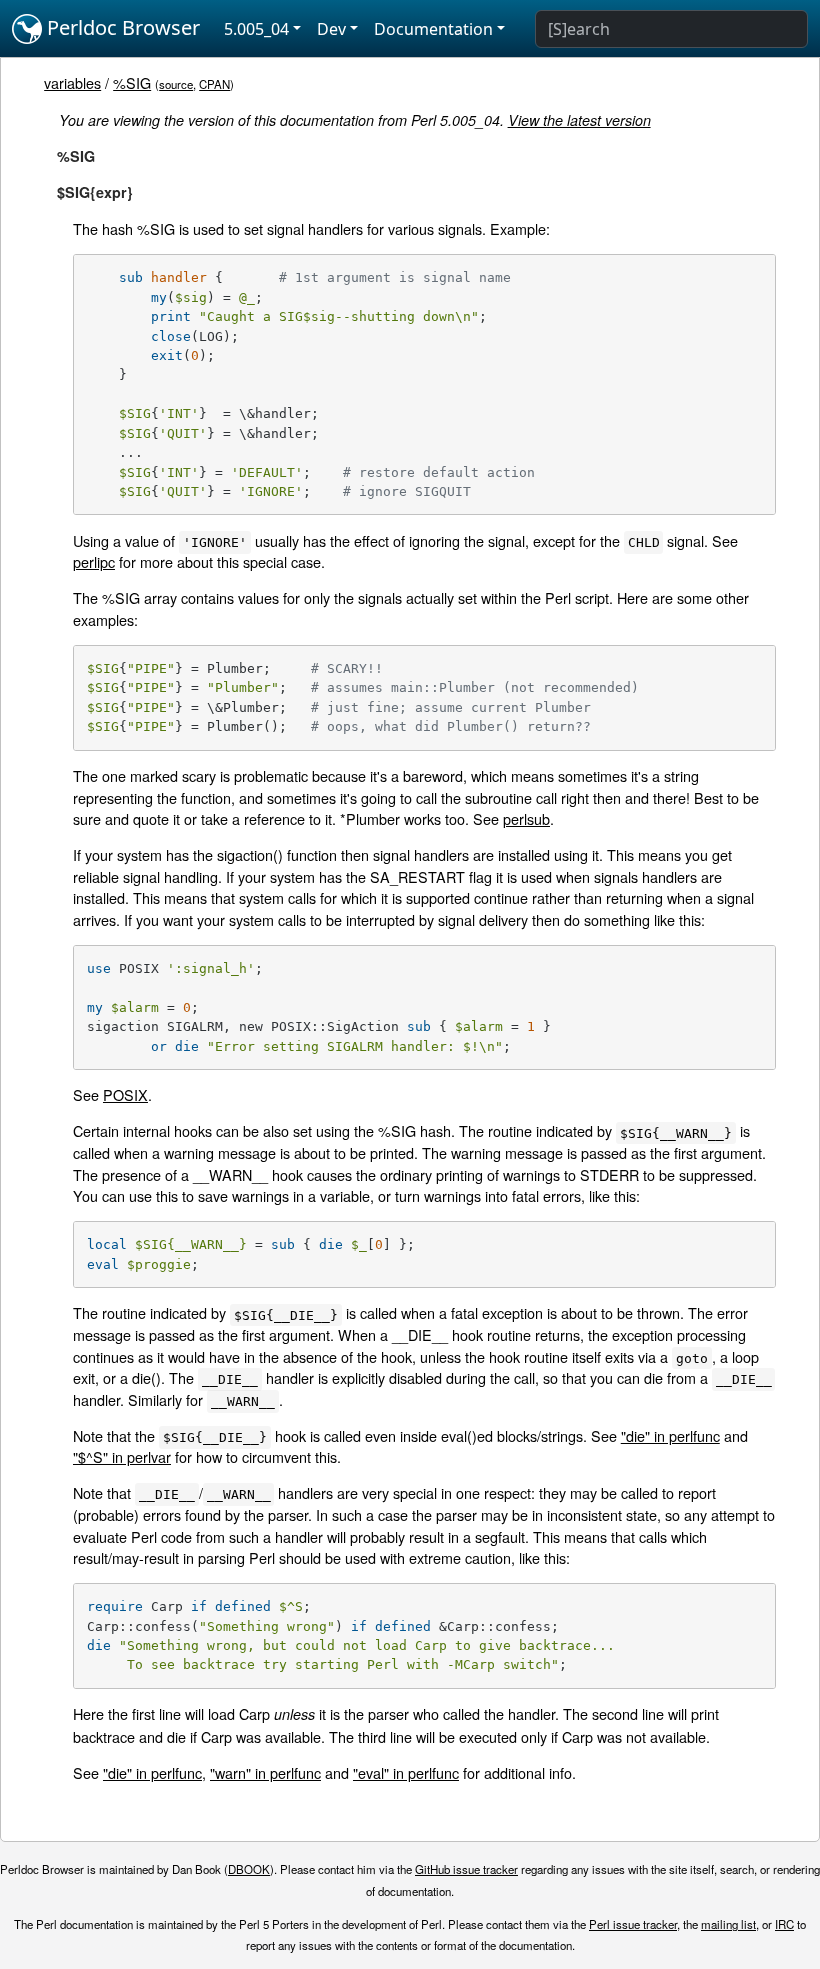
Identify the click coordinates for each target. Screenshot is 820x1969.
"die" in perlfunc (670, 1435)
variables (72, 82)
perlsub (526, 818)
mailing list (728, 1924)
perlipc (94, 561)
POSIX (125, 1094)
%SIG (132, 82)
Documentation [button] (433, 29)
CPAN (214, 84)
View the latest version (579, 120)
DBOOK (249, 1869)
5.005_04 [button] (256, 29)
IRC (784, 1924)
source (176, 84)
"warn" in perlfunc (265, 1772)
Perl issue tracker (633, 1924)
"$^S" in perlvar (122, 1456)
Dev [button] (331, 29)
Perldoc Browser (121, 27)
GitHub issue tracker (466, 1869)
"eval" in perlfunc (406, 1772)
